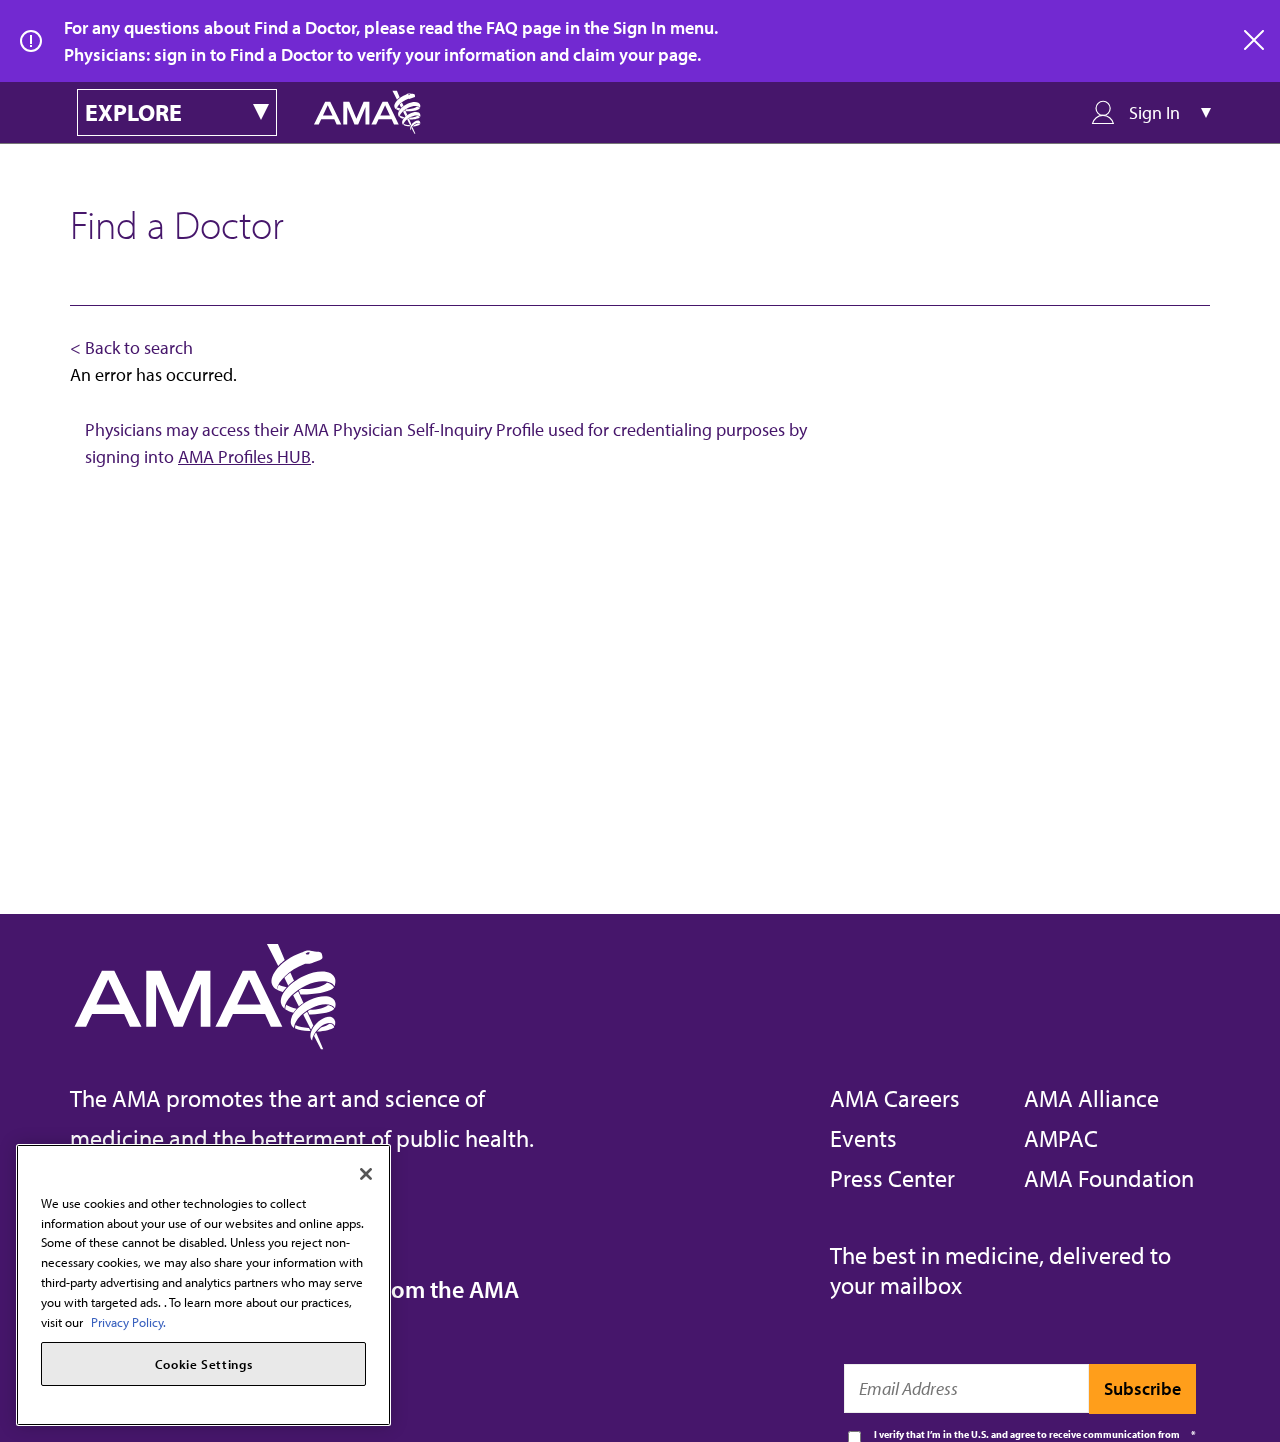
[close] (1255, 41)
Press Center (892, 1178)
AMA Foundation (1109, 1178)
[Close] (366, 1174)
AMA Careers (895, 1098)
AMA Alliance (1091, 1098)
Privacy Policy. (128, 1321)
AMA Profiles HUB (244, 456)
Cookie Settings (204, 1364)
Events (863, 1138)
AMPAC (1061, 1138)
